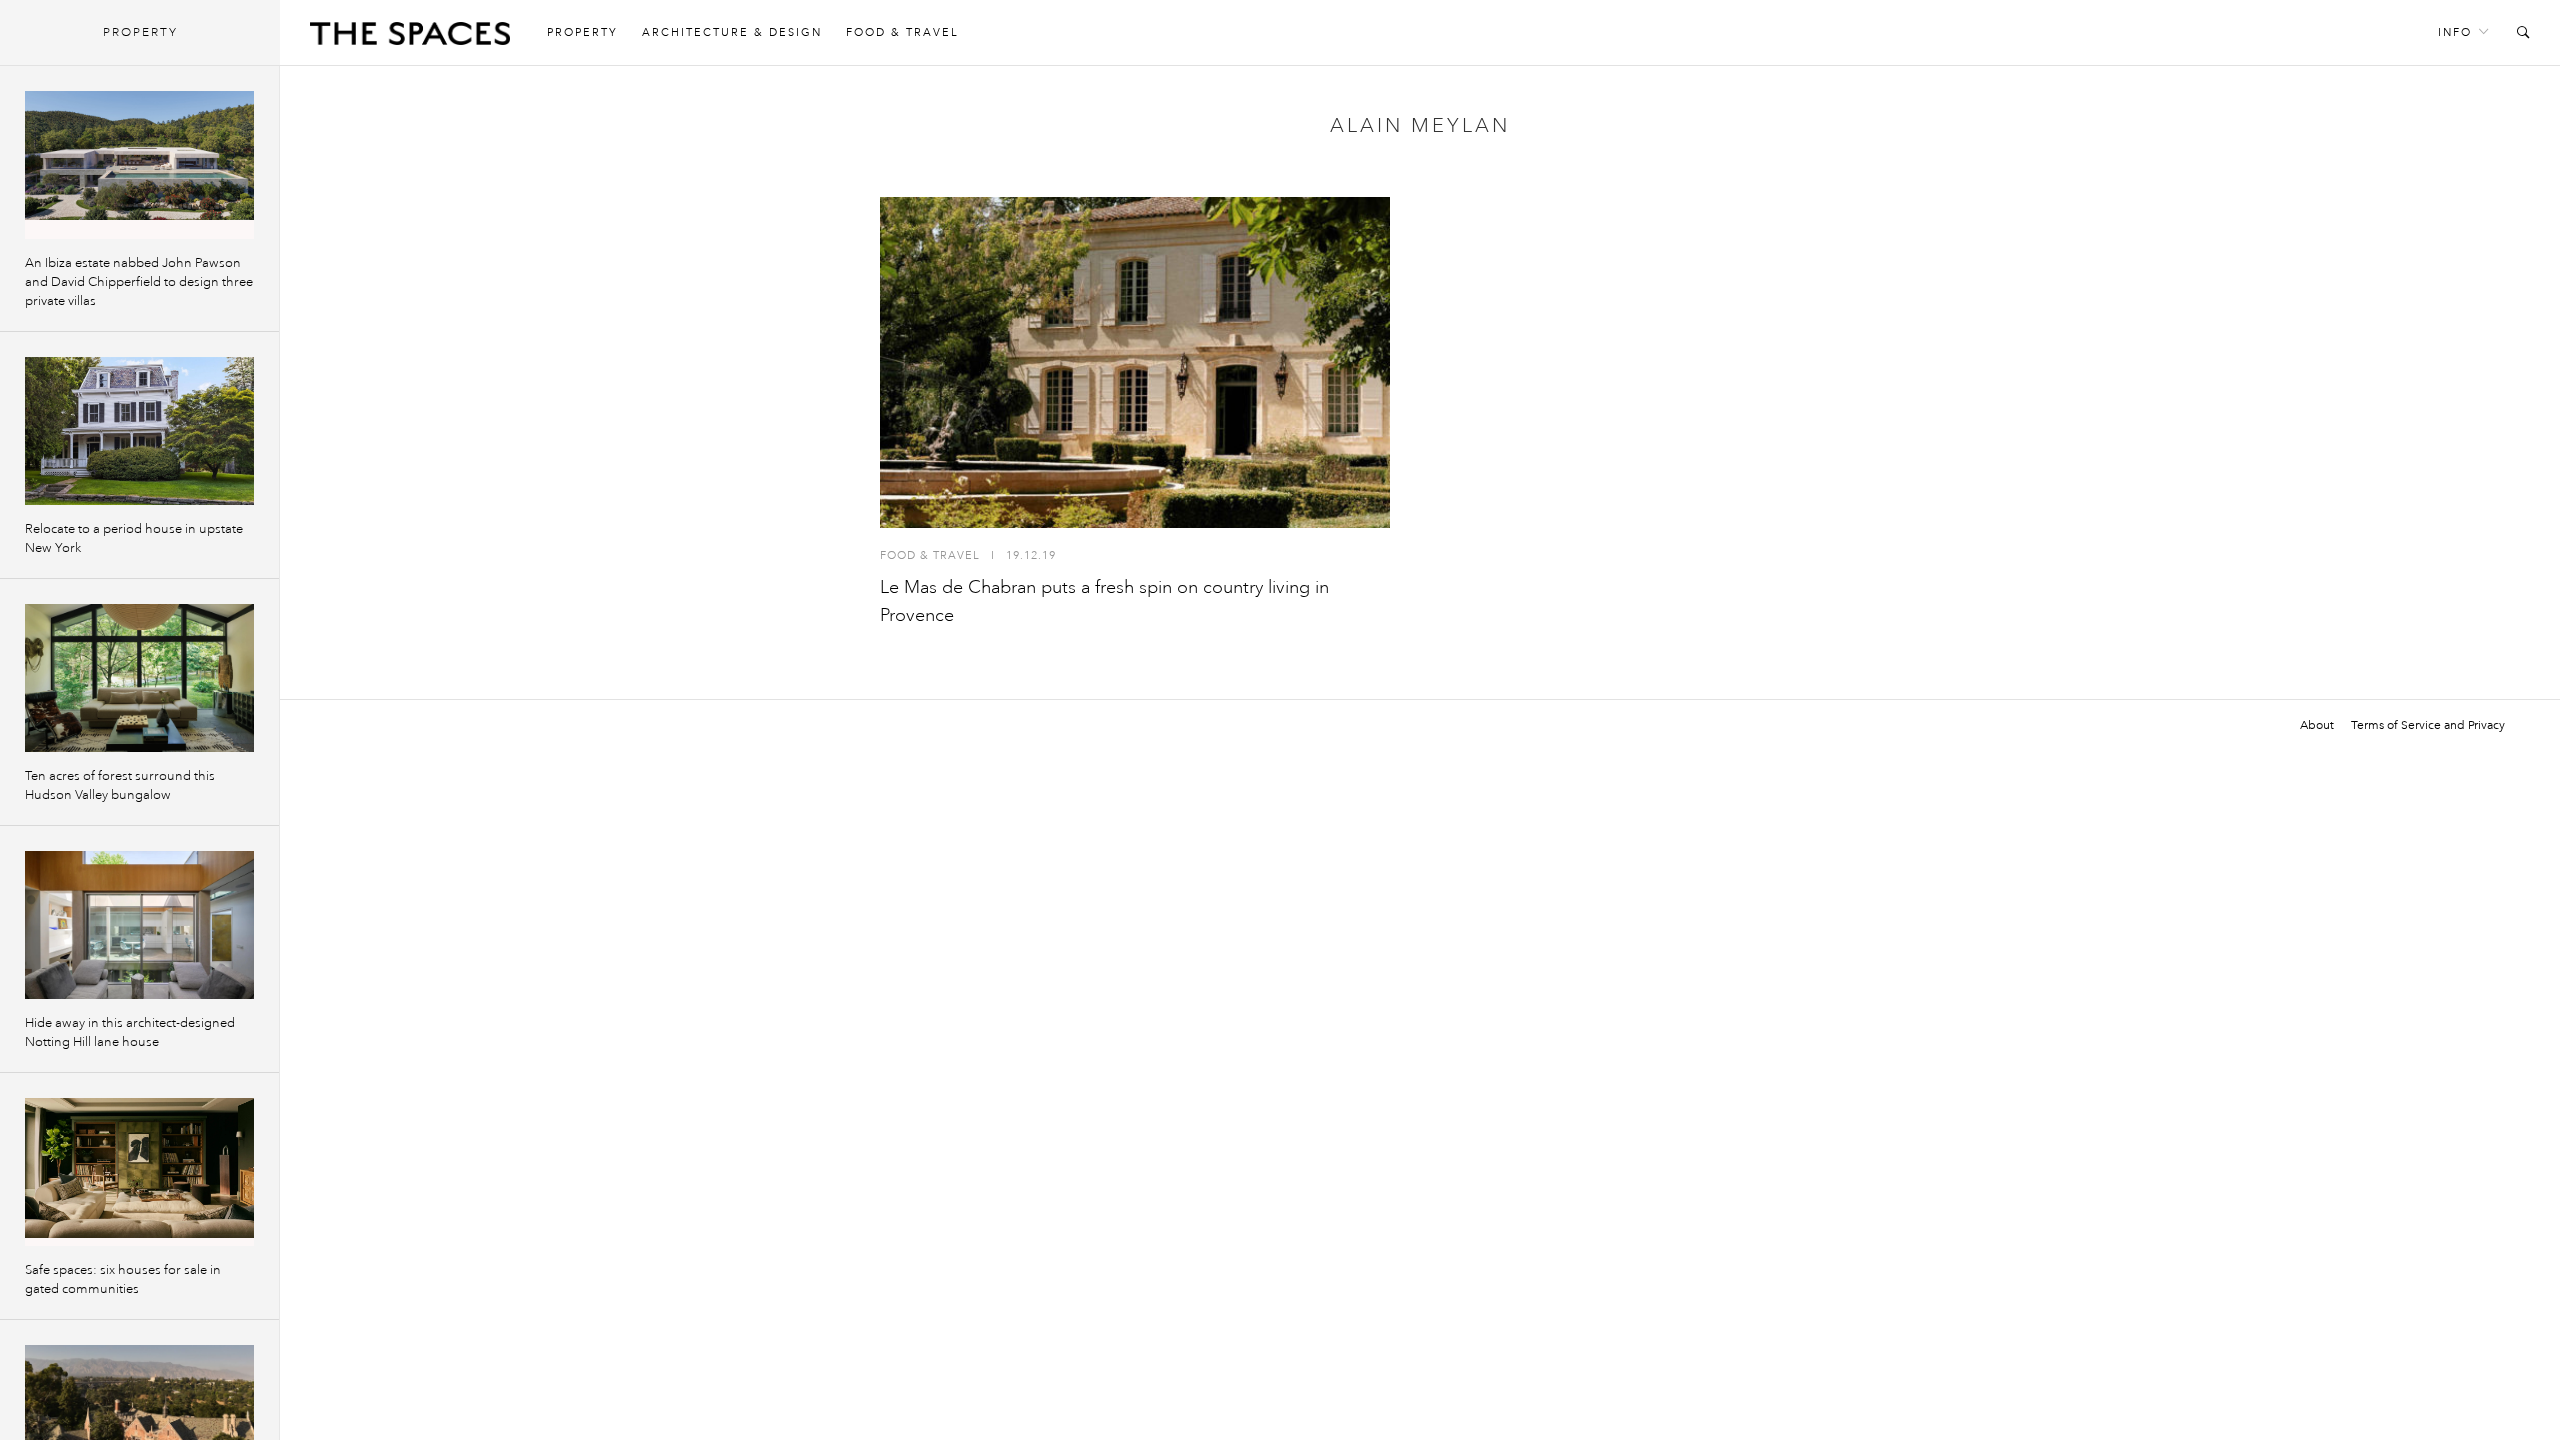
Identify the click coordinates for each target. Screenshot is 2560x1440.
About (2317, 725)
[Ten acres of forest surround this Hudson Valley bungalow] (139, 678)
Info (2455, 32)
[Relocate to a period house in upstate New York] (139, 431)
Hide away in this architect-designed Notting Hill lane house (130, 1032)
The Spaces (410, 38)
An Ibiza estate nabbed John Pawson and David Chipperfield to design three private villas (139, 282)
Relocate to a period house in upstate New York (134, 538)
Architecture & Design (732, 32)
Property (582, 32)
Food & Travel (902, 32)
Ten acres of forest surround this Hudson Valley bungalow (120, 785)
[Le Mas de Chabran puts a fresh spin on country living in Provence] (1135, 362)
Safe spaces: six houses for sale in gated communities (123, 1279)
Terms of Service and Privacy (2428, 725)
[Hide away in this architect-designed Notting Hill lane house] (139, 925)
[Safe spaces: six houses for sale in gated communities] (139, 1172)
